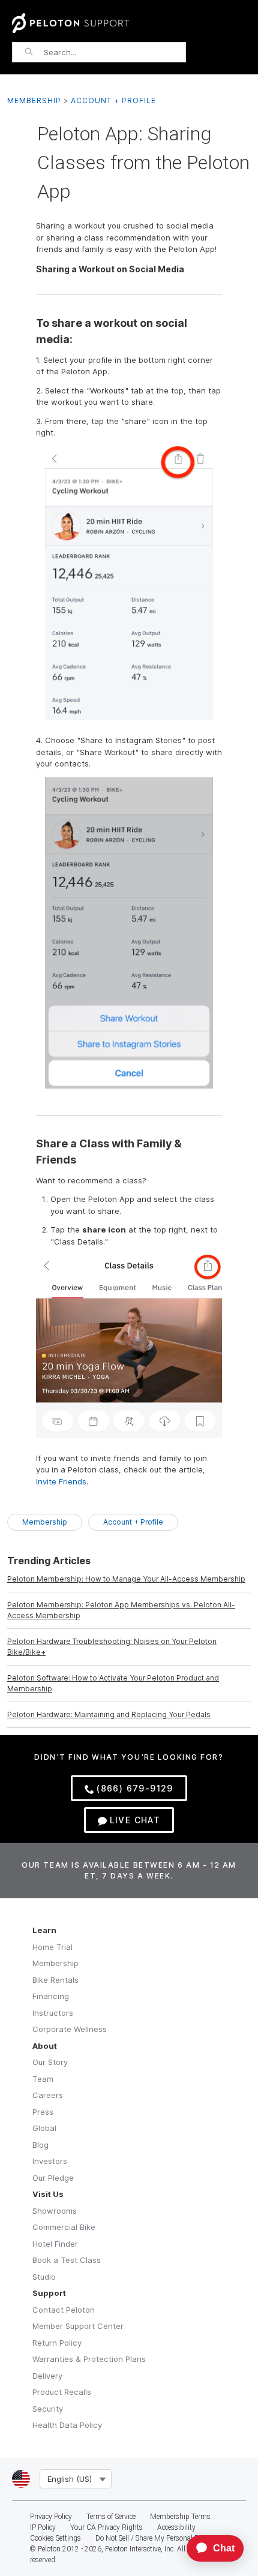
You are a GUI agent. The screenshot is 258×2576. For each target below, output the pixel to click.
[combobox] (115, 52)
